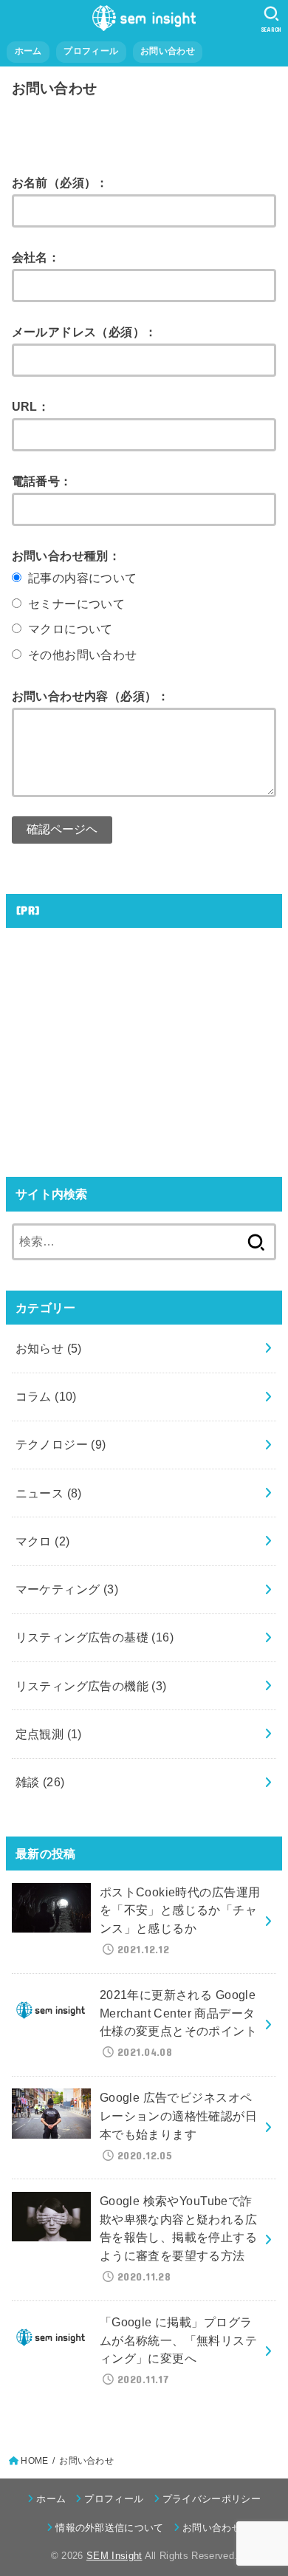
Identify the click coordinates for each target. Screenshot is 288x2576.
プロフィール (91, 51)
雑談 (40, 1782)
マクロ (43, 1541)
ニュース (49, 1493)
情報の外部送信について (110, 2528)
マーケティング (67, 1589)
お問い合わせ (168, 51)
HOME (34, 2461)
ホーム (28, 51)
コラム (46, 1396)
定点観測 (49, 1734)
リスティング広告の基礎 (95, 1637)
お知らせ (49, 1348)
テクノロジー (61, 1444)
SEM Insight (114, 2556)
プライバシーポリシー (212, 2499)
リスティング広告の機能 (91, 1686)
